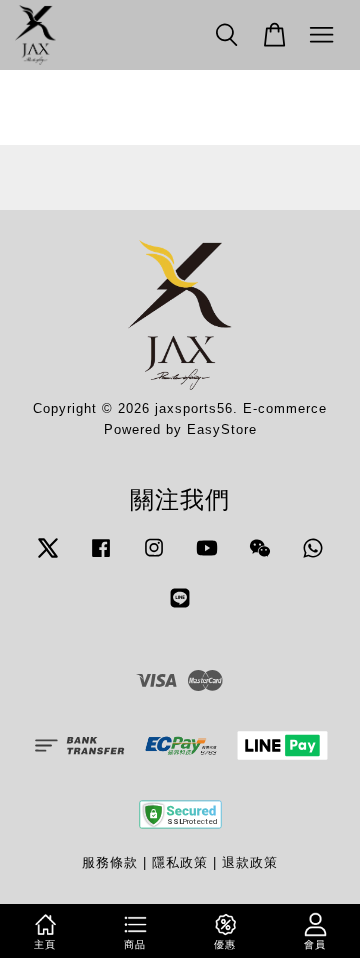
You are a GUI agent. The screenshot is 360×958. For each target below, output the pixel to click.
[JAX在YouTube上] (207, 557)
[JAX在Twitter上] (48, 557)
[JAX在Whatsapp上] (313, 557)
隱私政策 (180, 862)
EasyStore (222, 429)
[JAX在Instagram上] (154, 557)
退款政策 (250, 862)
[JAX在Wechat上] (260, 557)
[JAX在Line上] (180, 607)
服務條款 (110, 862)
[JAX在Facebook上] (101, 557)
